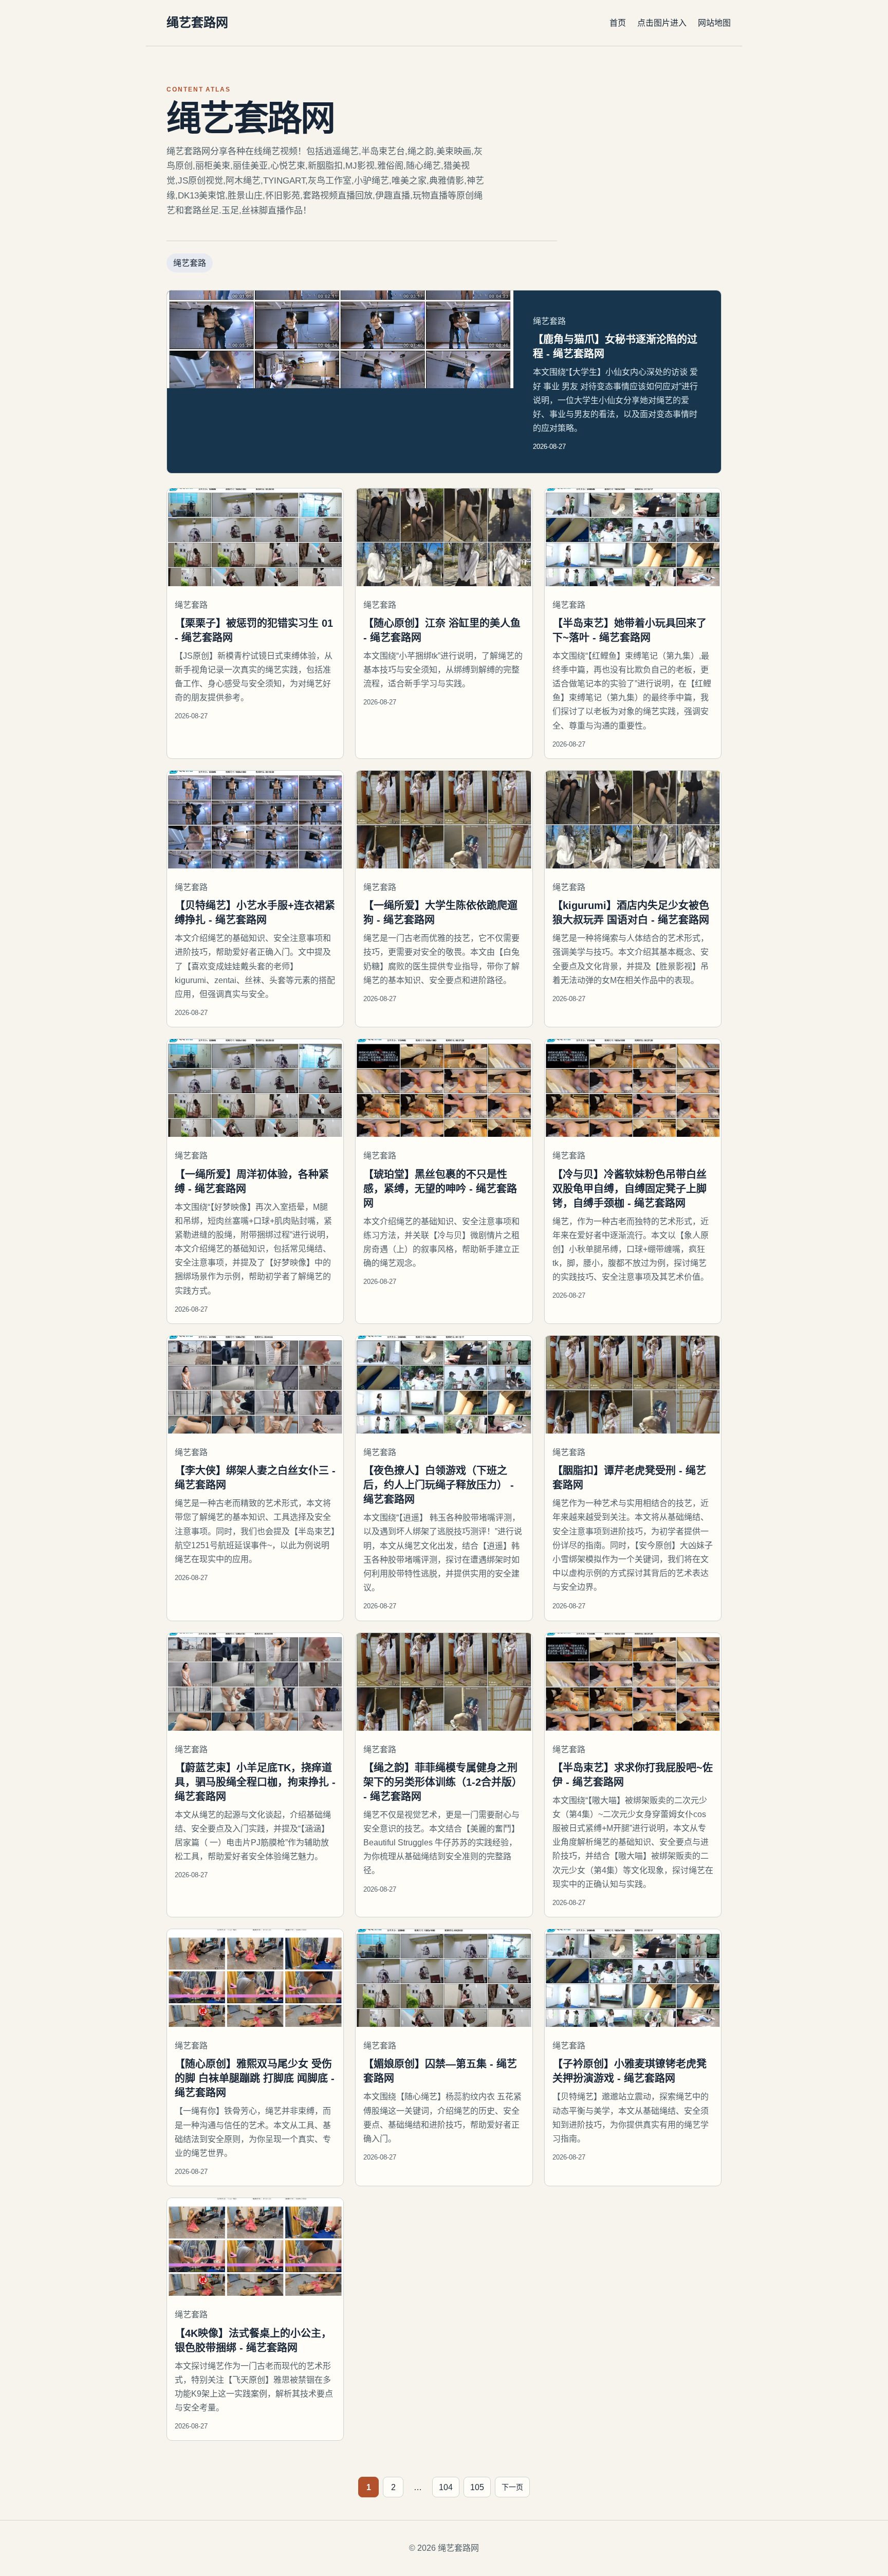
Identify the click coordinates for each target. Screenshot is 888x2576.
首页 (618, 23)
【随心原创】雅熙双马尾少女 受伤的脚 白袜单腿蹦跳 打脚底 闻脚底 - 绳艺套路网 (255, 2078)
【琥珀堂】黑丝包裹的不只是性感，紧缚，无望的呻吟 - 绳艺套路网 (440, 1189)
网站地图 (714, 23)
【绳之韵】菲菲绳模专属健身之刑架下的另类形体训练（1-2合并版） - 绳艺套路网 (443, 1782)
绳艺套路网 (197, 22)
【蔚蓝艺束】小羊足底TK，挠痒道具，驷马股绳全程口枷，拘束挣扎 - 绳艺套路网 (255, 1782)
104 (446, 2487)
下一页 (512, 2487)
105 (477, 2487)
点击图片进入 (662, 23)
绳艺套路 (190, 263)
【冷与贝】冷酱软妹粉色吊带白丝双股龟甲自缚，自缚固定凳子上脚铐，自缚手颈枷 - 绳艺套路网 (630, 1189)
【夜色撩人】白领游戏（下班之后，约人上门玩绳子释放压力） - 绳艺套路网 (439, 1485)
